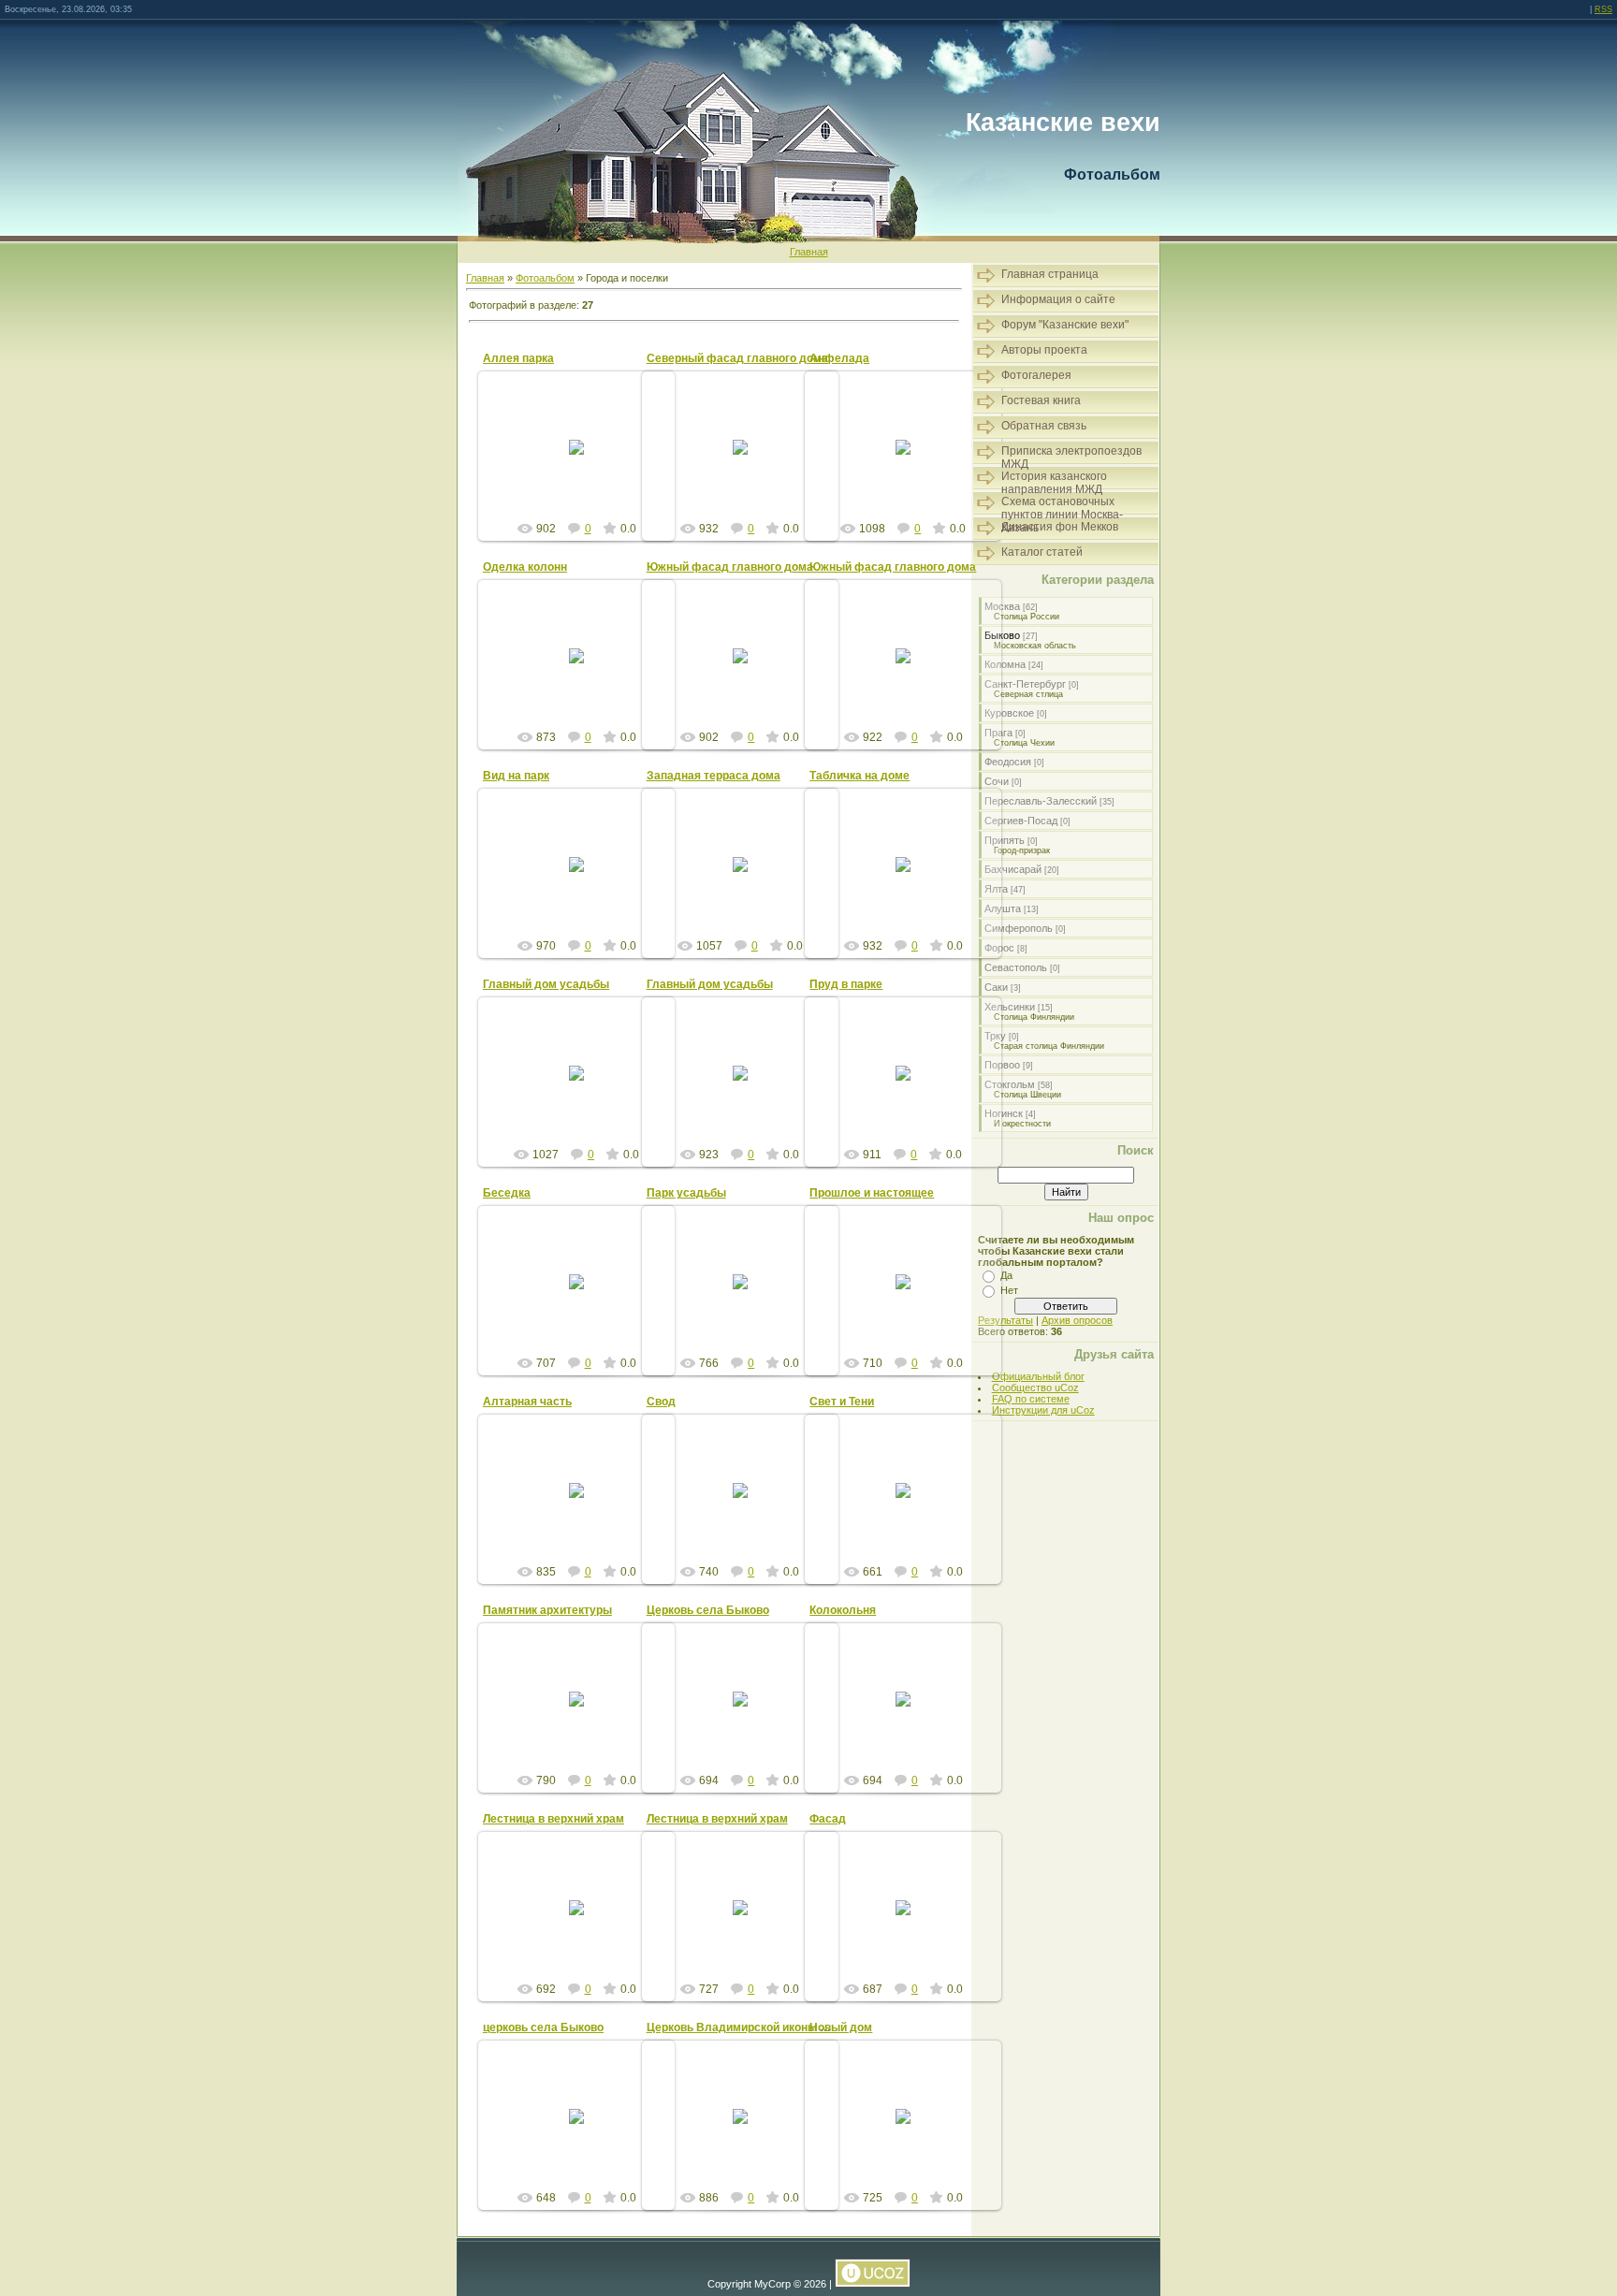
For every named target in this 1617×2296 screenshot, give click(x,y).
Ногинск (1004, 1113)
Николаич (585, 469)
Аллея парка (518, 358)
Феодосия (1008, 762)
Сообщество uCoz (1035, 1388)
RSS (1603, 9)
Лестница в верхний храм (554, 1819)
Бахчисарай (1013, 869)
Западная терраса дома (714, 776)
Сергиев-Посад (1021, 821)
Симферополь (1019, 928)
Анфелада (839, 358)
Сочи (997, 781)
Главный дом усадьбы (546, 984)
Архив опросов (1077, 1320)
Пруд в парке (846, 984)
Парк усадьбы (686, 1193)
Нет (1009, 1290)
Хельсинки (1010, 1007)
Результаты (1005, 1320)
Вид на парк (516, 776)
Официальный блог (1038, 1376)
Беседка (507, 1193)
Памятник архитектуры (547, 1610)
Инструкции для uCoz (1043, 1410)
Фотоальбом (545, 278)
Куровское (1009, 713)
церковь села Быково (543, 2027)
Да (1006, 1275)
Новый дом (841, 2027)
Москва (1002, 606)
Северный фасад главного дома (737, 358)
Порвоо (1002, 1065)
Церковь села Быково (708, 1610)
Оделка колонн (525, 567)
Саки (996, 987)
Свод (661, 1402)
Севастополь (1016, 967)
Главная (809, 252)
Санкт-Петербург (1025, 684)
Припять (1005, 840)
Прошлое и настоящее (872, 1193)
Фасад (828, 1819)
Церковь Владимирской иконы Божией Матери (777, 2027)
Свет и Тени (842, 1402)
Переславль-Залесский (1041, 801)
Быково (1002, 635)
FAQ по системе (1031, 1399)
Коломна (1005, 664)
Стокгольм (1010, 1084)
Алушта (1003, 908)
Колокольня (843, 1610)
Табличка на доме (859, 776)
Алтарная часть (527, 1402)
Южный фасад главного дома (730, 567)
